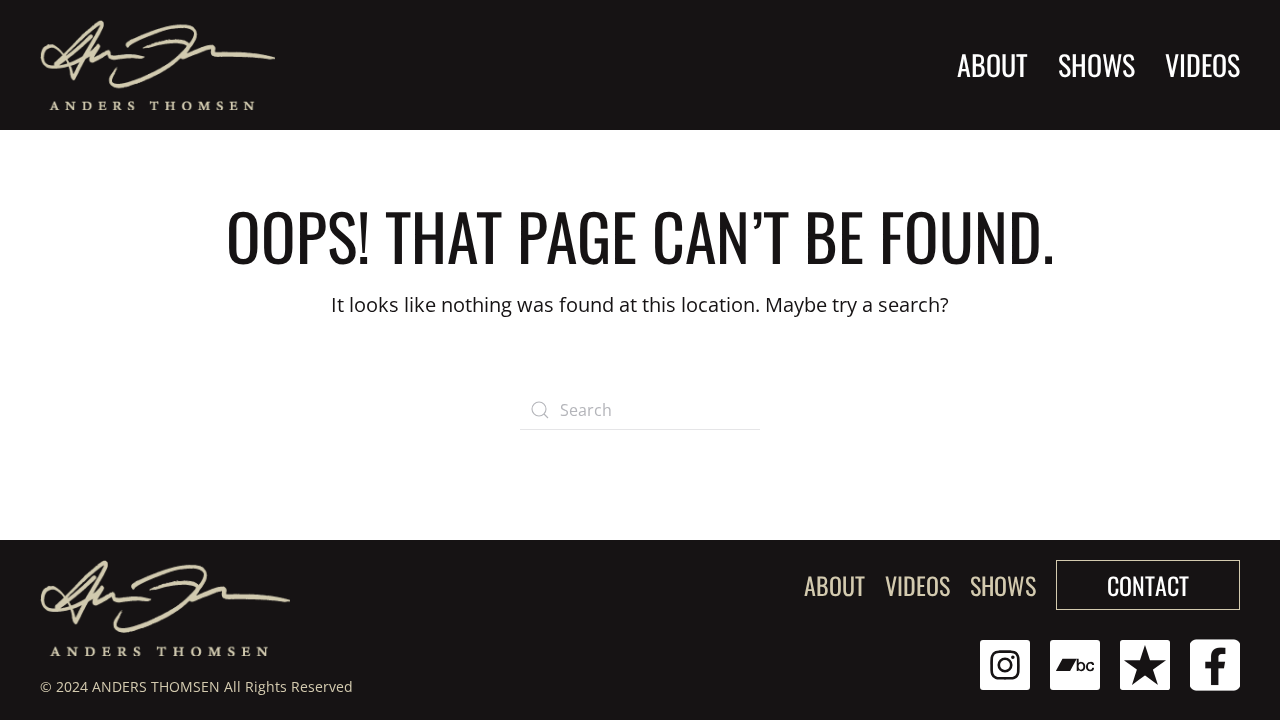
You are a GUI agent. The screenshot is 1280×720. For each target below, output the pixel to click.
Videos (1202, 64)
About (992, 64)
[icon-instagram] (1005, 663)
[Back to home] (157, 65)
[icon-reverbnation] (1145, 663)
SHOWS (1096, 64)
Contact (1148, 585)
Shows (1003, 585)
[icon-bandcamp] (1075, 663)
